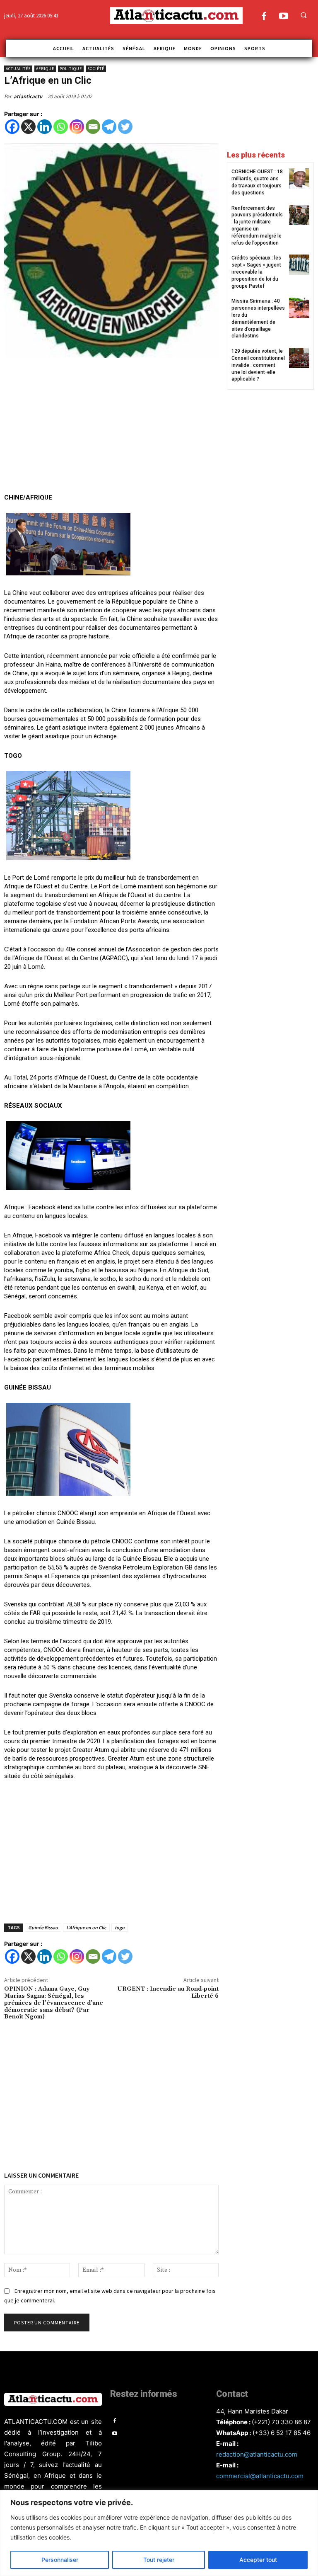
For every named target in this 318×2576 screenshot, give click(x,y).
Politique (71, 69)
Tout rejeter (159, 2560)
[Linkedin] (45, 127)
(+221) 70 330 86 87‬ (281, 2422)
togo (120, 1927)
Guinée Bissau (43, 1927)
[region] (159, 2533)
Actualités (18, 69)
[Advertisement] (111, 427)
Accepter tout (258, 2560)
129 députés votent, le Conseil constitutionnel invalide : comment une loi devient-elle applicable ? (258, 365)
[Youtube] (283, 17)
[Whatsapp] (61, 127)
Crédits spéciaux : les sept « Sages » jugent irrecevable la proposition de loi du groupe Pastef (256, 272)
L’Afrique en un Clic (86, 1927)
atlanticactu (28, 96)
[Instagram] (77, 127)
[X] (28, 127)
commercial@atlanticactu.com (260, 2476)
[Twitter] (125, 127)
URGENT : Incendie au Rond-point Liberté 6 (168, 1993)
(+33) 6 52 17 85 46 (282, 2433)
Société (96, 69)
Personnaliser (60, 2560)
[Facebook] (264, 17)
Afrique (45, 69)
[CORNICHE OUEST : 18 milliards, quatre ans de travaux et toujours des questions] (299, 178)
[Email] (93, 127)
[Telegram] (109, 127)
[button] (304, 15)
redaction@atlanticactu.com (257, 2454)
